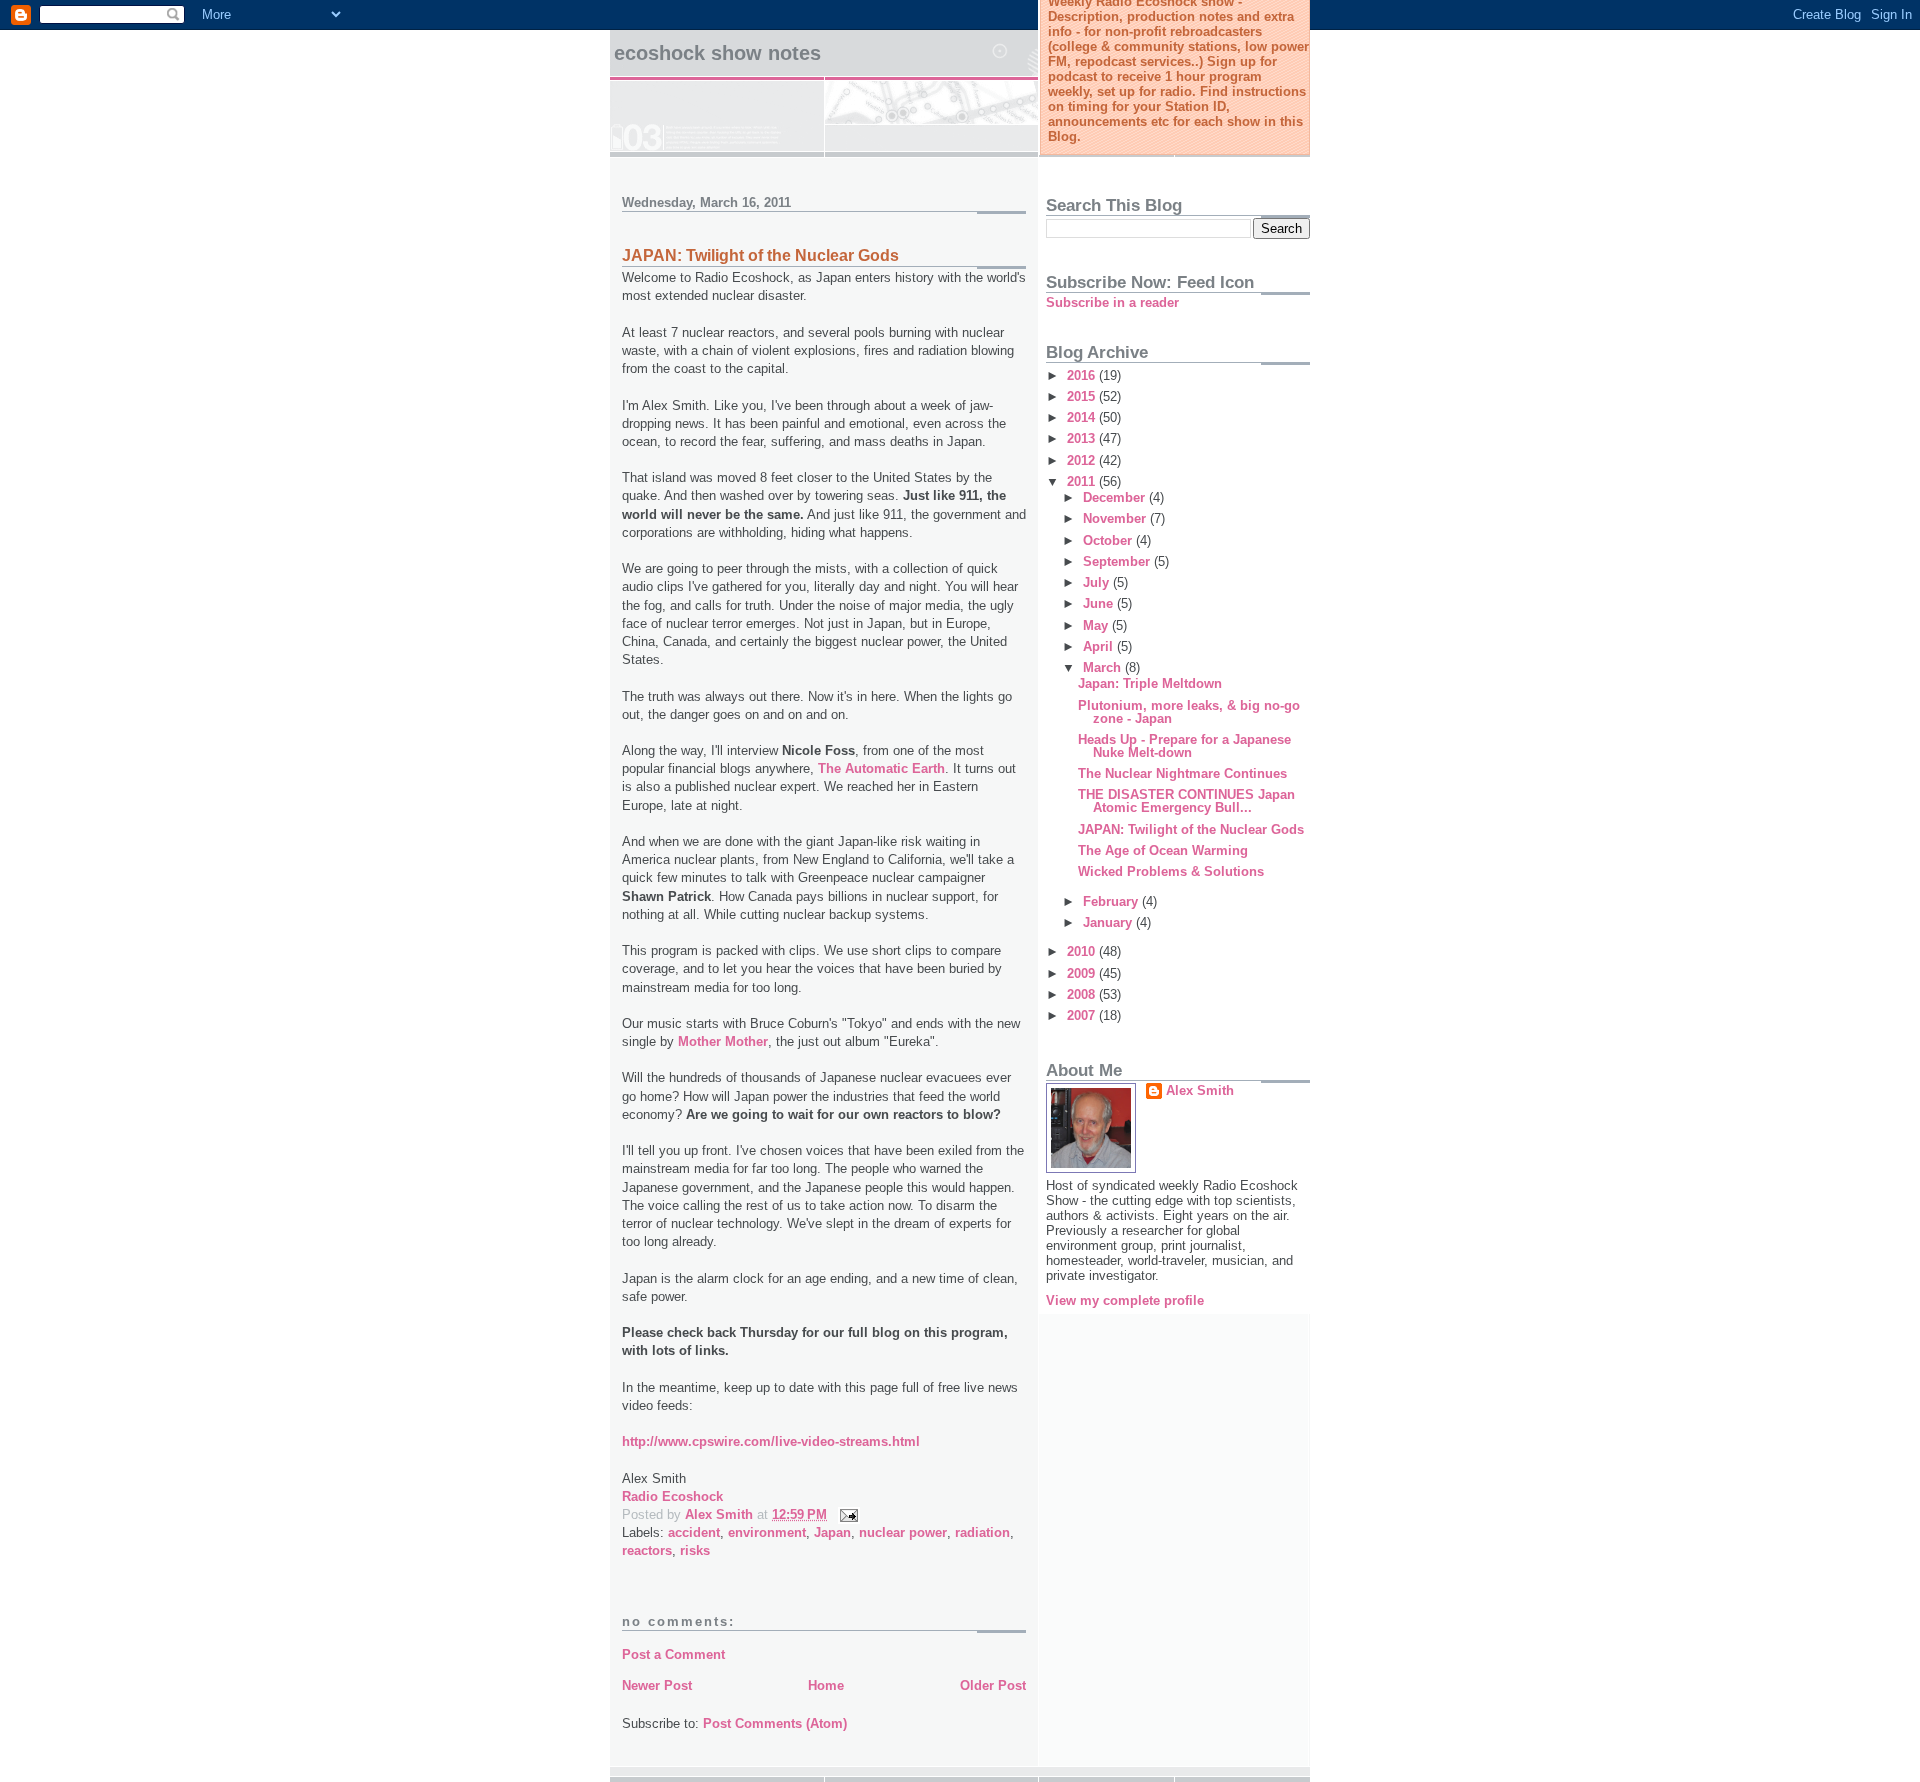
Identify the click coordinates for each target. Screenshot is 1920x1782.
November (1116, 518)
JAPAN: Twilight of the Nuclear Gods (760, 255)
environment (767, 1532)
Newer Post (657, 1685)
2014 (1083, 417)
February (1112, 901)
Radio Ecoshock (672, 1496)
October (1109, 540)
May (1097, 625)
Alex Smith (1200, 1090)
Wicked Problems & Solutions (1171, 871)
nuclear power (903, 1532)
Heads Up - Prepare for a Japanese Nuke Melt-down (1184, 746)
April (1100, 646)
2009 (1083, 973)
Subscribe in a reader (1112, 302)
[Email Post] (847, 1514)
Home (826, 1685)
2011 (1083, 481)
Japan (832, 1532)
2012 (1083, 460)
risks (695, 1550)
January (1109, 922)
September (1118, 561)
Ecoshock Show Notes (717, 53)
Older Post (993, 1685)
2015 (1083, 396)
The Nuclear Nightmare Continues (1182, 773)
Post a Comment (673, 1654)
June (1100, 603)
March (1104, 667)
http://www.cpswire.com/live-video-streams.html (771, 1441)
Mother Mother (723, 1041)
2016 (1083, 375)
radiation (982, 1532)
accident (694, 1532)
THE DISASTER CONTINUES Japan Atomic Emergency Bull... (1186, 801)
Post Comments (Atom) (775, 1723)
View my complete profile (1125, 1300)
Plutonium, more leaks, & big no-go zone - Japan (1189, 712)
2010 (1083, 951)
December (1116, 497)
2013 (1083, 438)
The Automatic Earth (881, 768)
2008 (1083, 994)
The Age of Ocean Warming (1163, 850)
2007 (1083, 1015)
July (1098, 582)
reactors (647, 1550)
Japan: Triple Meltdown (1150, 683)
